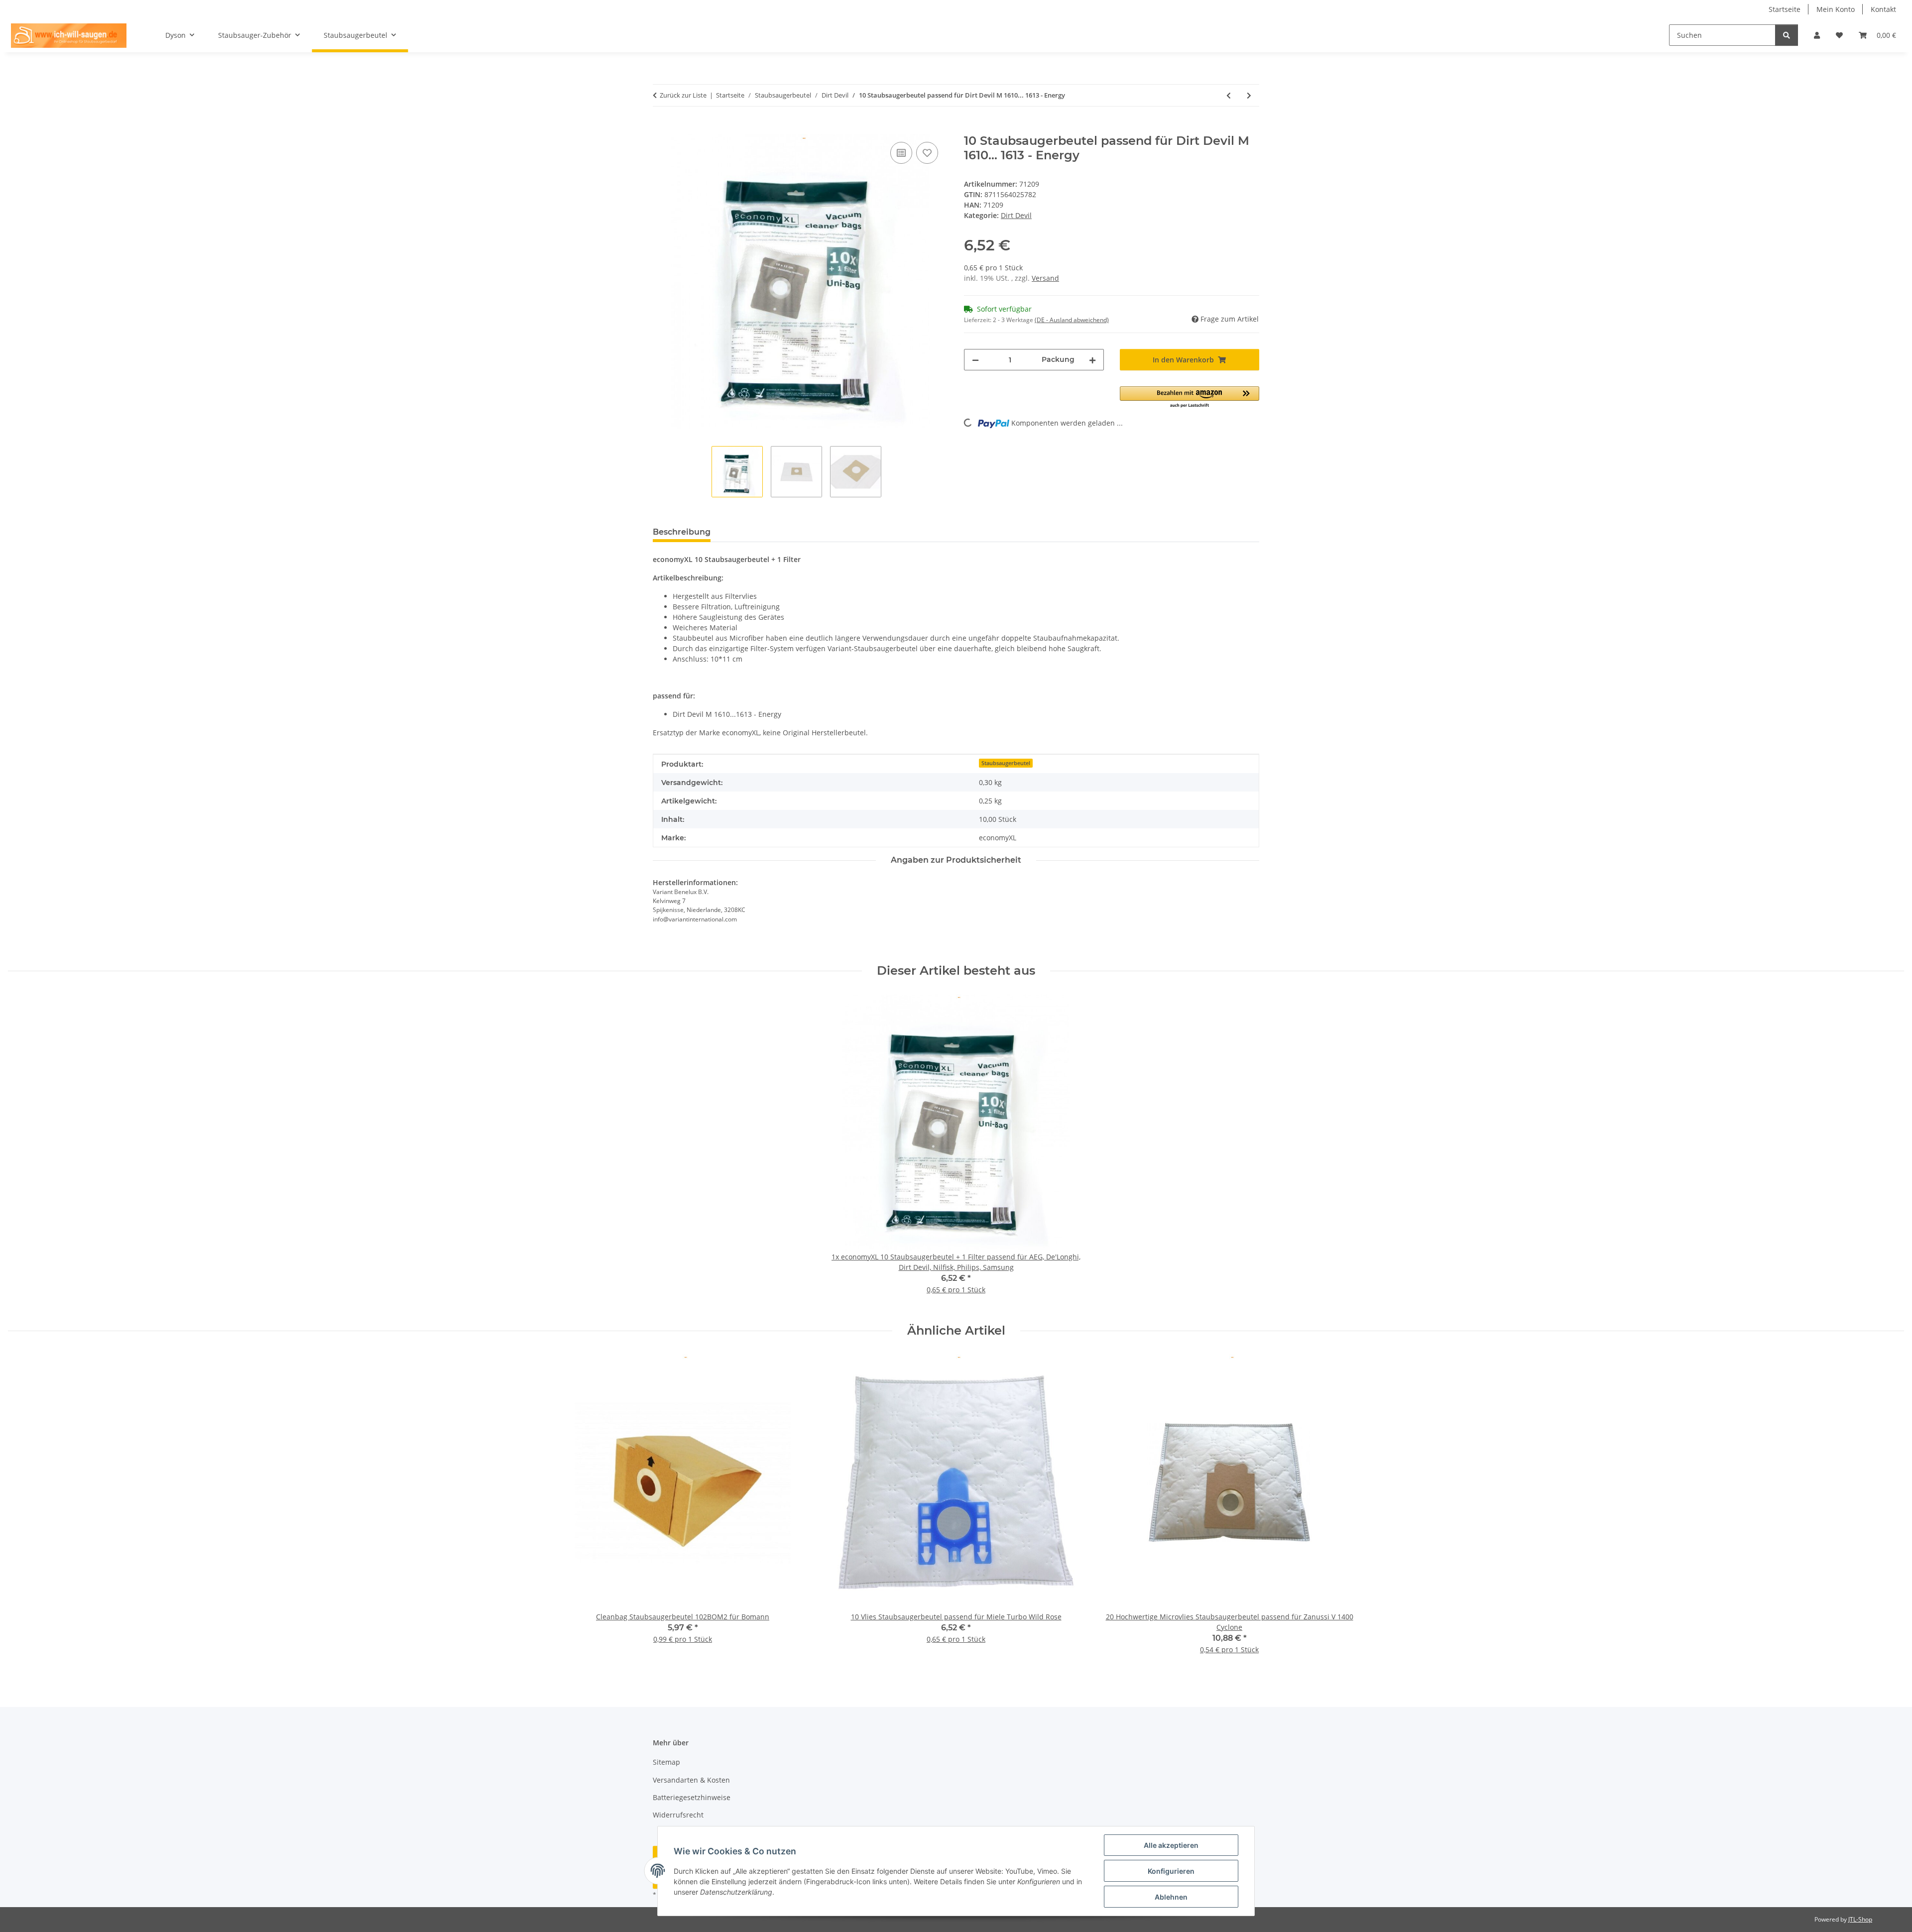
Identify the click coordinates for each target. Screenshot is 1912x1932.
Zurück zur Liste (683, 95)
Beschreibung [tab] (682, 532)
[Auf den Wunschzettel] (927, 153)
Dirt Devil (1016, 215)
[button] (1817, 35)
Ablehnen (1171, 1897)
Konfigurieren (1171, 1871)
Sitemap (666, 1762)
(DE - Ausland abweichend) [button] (1072, 320)
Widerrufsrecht (678, 1815)
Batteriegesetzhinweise (692, 1797)
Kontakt (1883, 9)
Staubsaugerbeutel (1006, 763)
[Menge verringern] (975, 360)
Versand (1045, 278)
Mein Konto (1836, 9)
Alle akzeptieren (1171, 1845)
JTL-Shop (1860, 1919)
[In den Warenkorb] (661, 128)
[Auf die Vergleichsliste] (901, 153)
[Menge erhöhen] (1092, 360)
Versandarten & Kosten (691, 1780)
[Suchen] (1787, 35)
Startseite (1785, 9)
